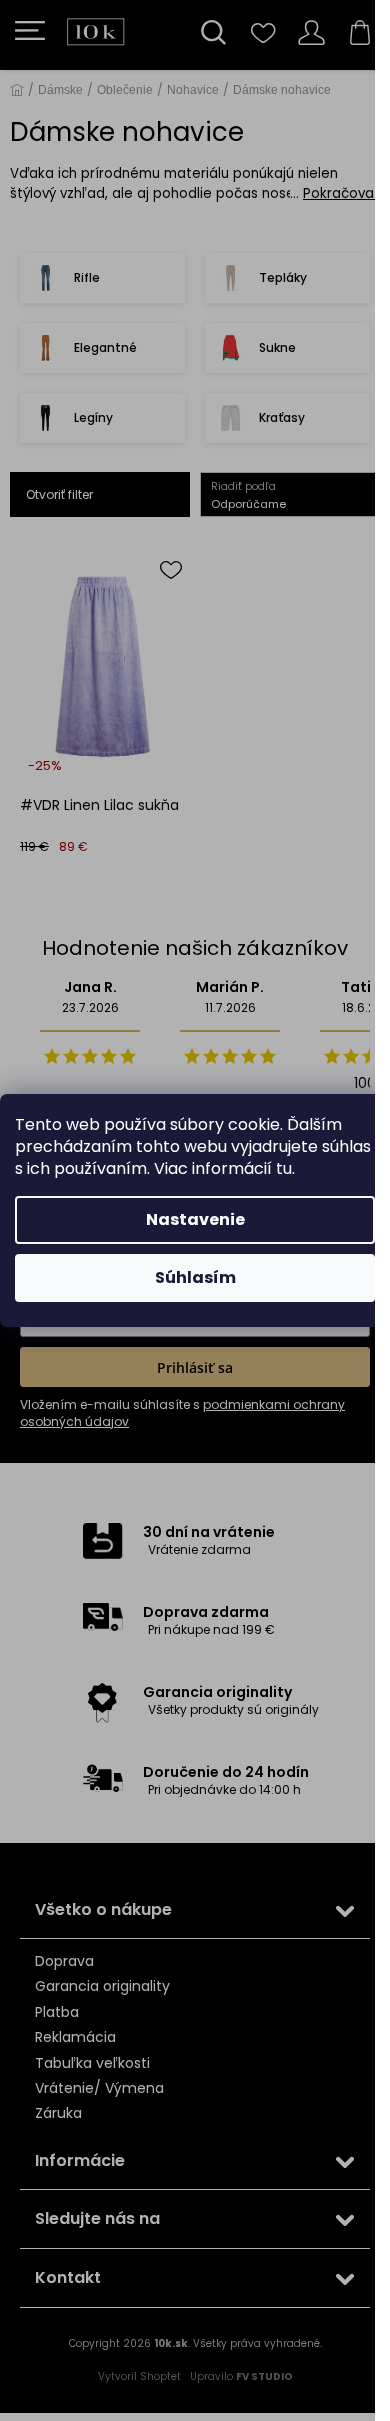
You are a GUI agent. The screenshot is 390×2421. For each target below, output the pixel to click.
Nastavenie (195, 1219)
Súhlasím (195, 1277)
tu (284, 1168)
